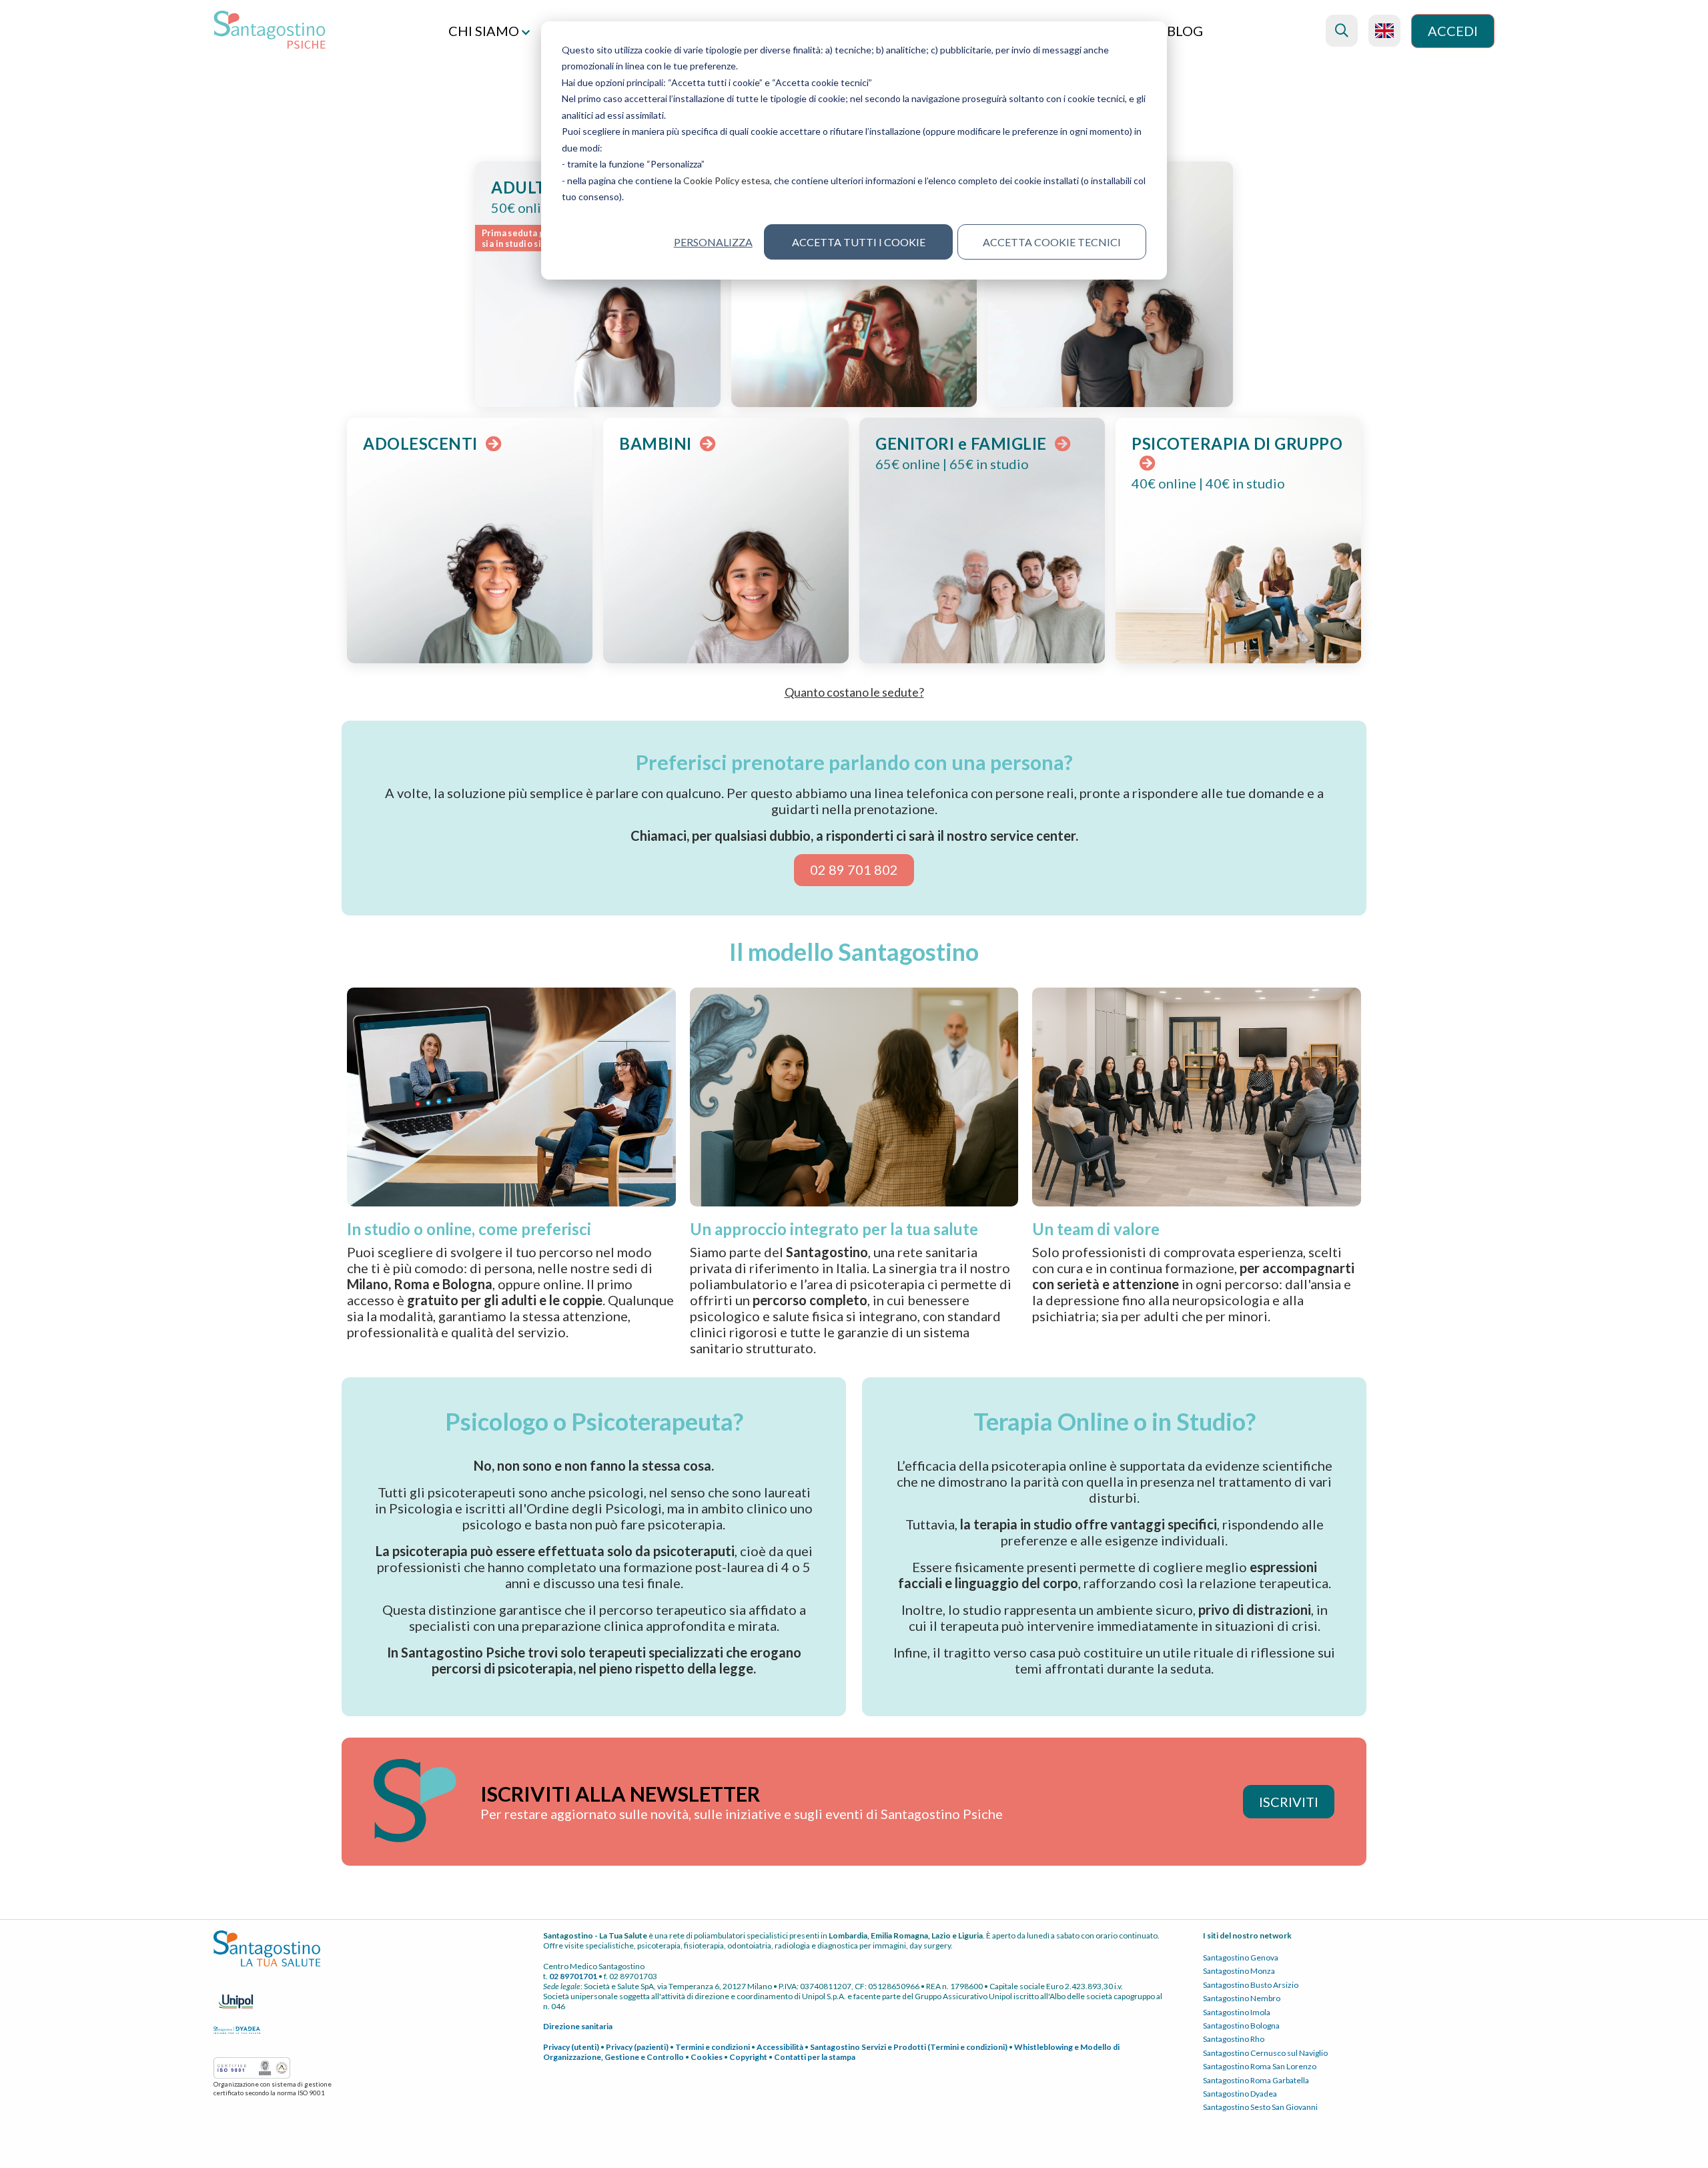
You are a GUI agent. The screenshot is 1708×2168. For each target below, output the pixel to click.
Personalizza (713, 242)
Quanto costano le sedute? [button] (854, 692)
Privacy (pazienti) (637, 2047)
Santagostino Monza (1239, 1971)
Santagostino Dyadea (1240, 2094)
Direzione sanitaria (578, 2026)
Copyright (748, 2057)
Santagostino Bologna (1241, 2026)
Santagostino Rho (1234, 2039)
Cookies (707, 2057)
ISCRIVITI (1289, 1802)
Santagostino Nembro (1242, 1998)
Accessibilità (780, 2047)
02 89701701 (573, 1976)
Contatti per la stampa (815, 2057)
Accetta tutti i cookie (859, 242)
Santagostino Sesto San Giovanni (1260, 2107)
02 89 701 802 (854, 869)
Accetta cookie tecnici (1052, 242)
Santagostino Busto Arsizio (1251, 1985)
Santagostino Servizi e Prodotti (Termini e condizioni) (909, 2047)
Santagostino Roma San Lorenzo (1260, 2066)
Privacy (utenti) (571, 2047)
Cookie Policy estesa (727, 180)
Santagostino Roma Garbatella (1256, 2080)
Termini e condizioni (713, 2047)
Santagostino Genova (1241, 1957)
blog (1185, 31)
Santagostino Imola (1237, 2012)
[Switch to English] (1384, 31)
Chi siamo (485, 31)
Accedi (1453, 31)
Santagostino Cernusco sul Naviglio (1265, 2053)
